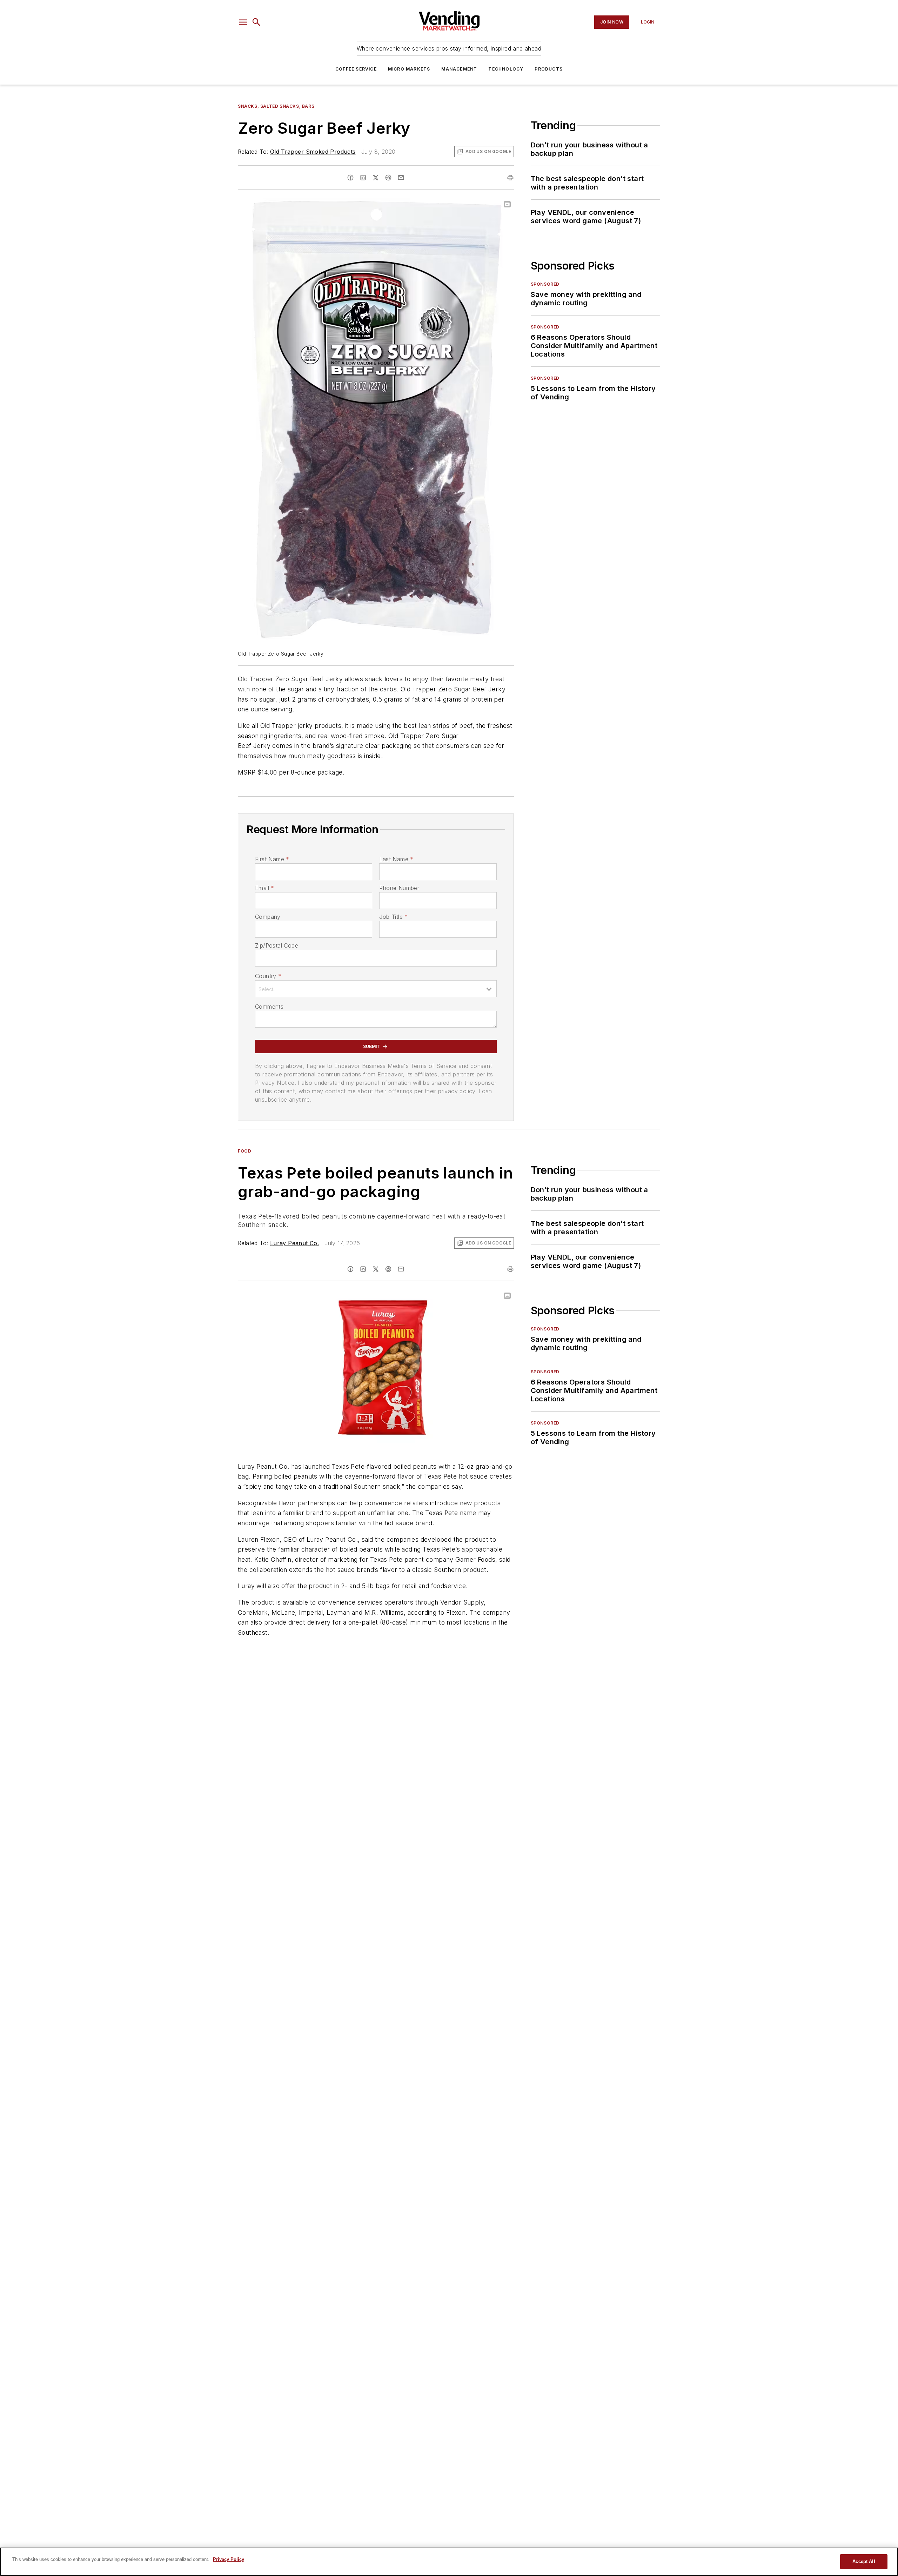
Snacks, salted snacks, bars (276, 106)
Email (264, 888)
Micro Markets (409, 69)
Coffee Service (356, 69)
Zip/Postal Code (277, 945)
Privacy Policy (229, 2559)
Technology (506, 69)
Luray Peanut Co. (294, 1243)
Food (244, 1151)
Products (549, 69)
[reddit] (388, 178)
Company (268, 917)
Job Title (393, 917)
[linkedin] (363, 178)
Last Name (396, 859)
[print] (510, 178)
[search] (256, 22)
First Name (272, 859)
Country (268, 976)
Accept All (864, 2561)
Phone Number (399, 888)
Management (459, 69)
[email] (401, 178)
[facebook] (350, 178)
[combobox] (376, 989)
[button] (243, 22)
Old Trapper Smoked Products (313, 152)
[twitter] (376, 178)
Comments (269, 1007)
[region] (449, 2562)
